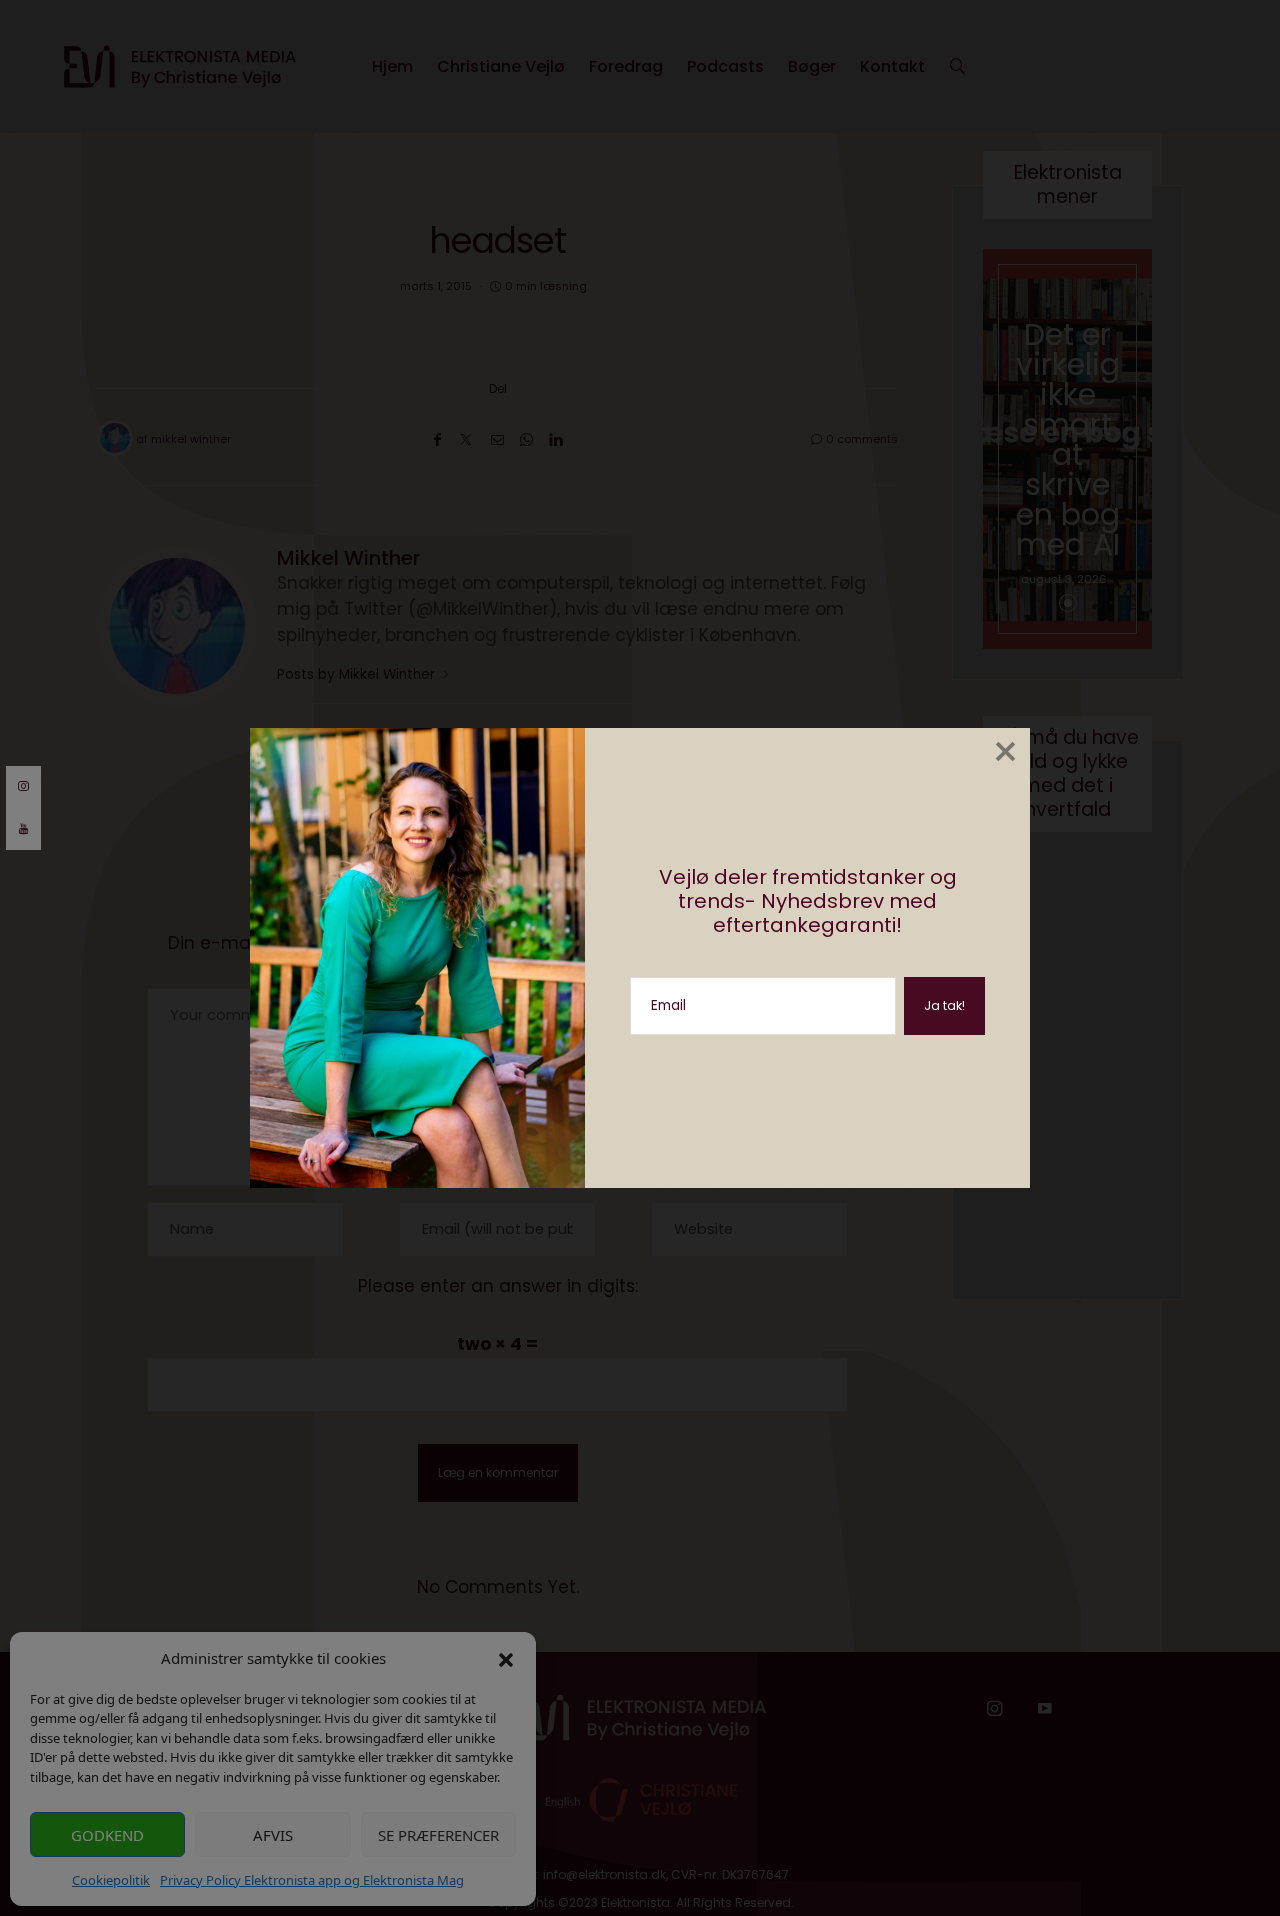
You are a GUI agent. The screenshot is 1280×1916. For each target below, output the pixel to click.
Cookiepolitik (111, 1880)
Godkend (107, 1835)
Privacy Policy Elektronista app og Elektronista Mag (312, 1880)
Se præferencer (438, 1835)
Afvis (273, 1835)
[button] (506, 1658)
